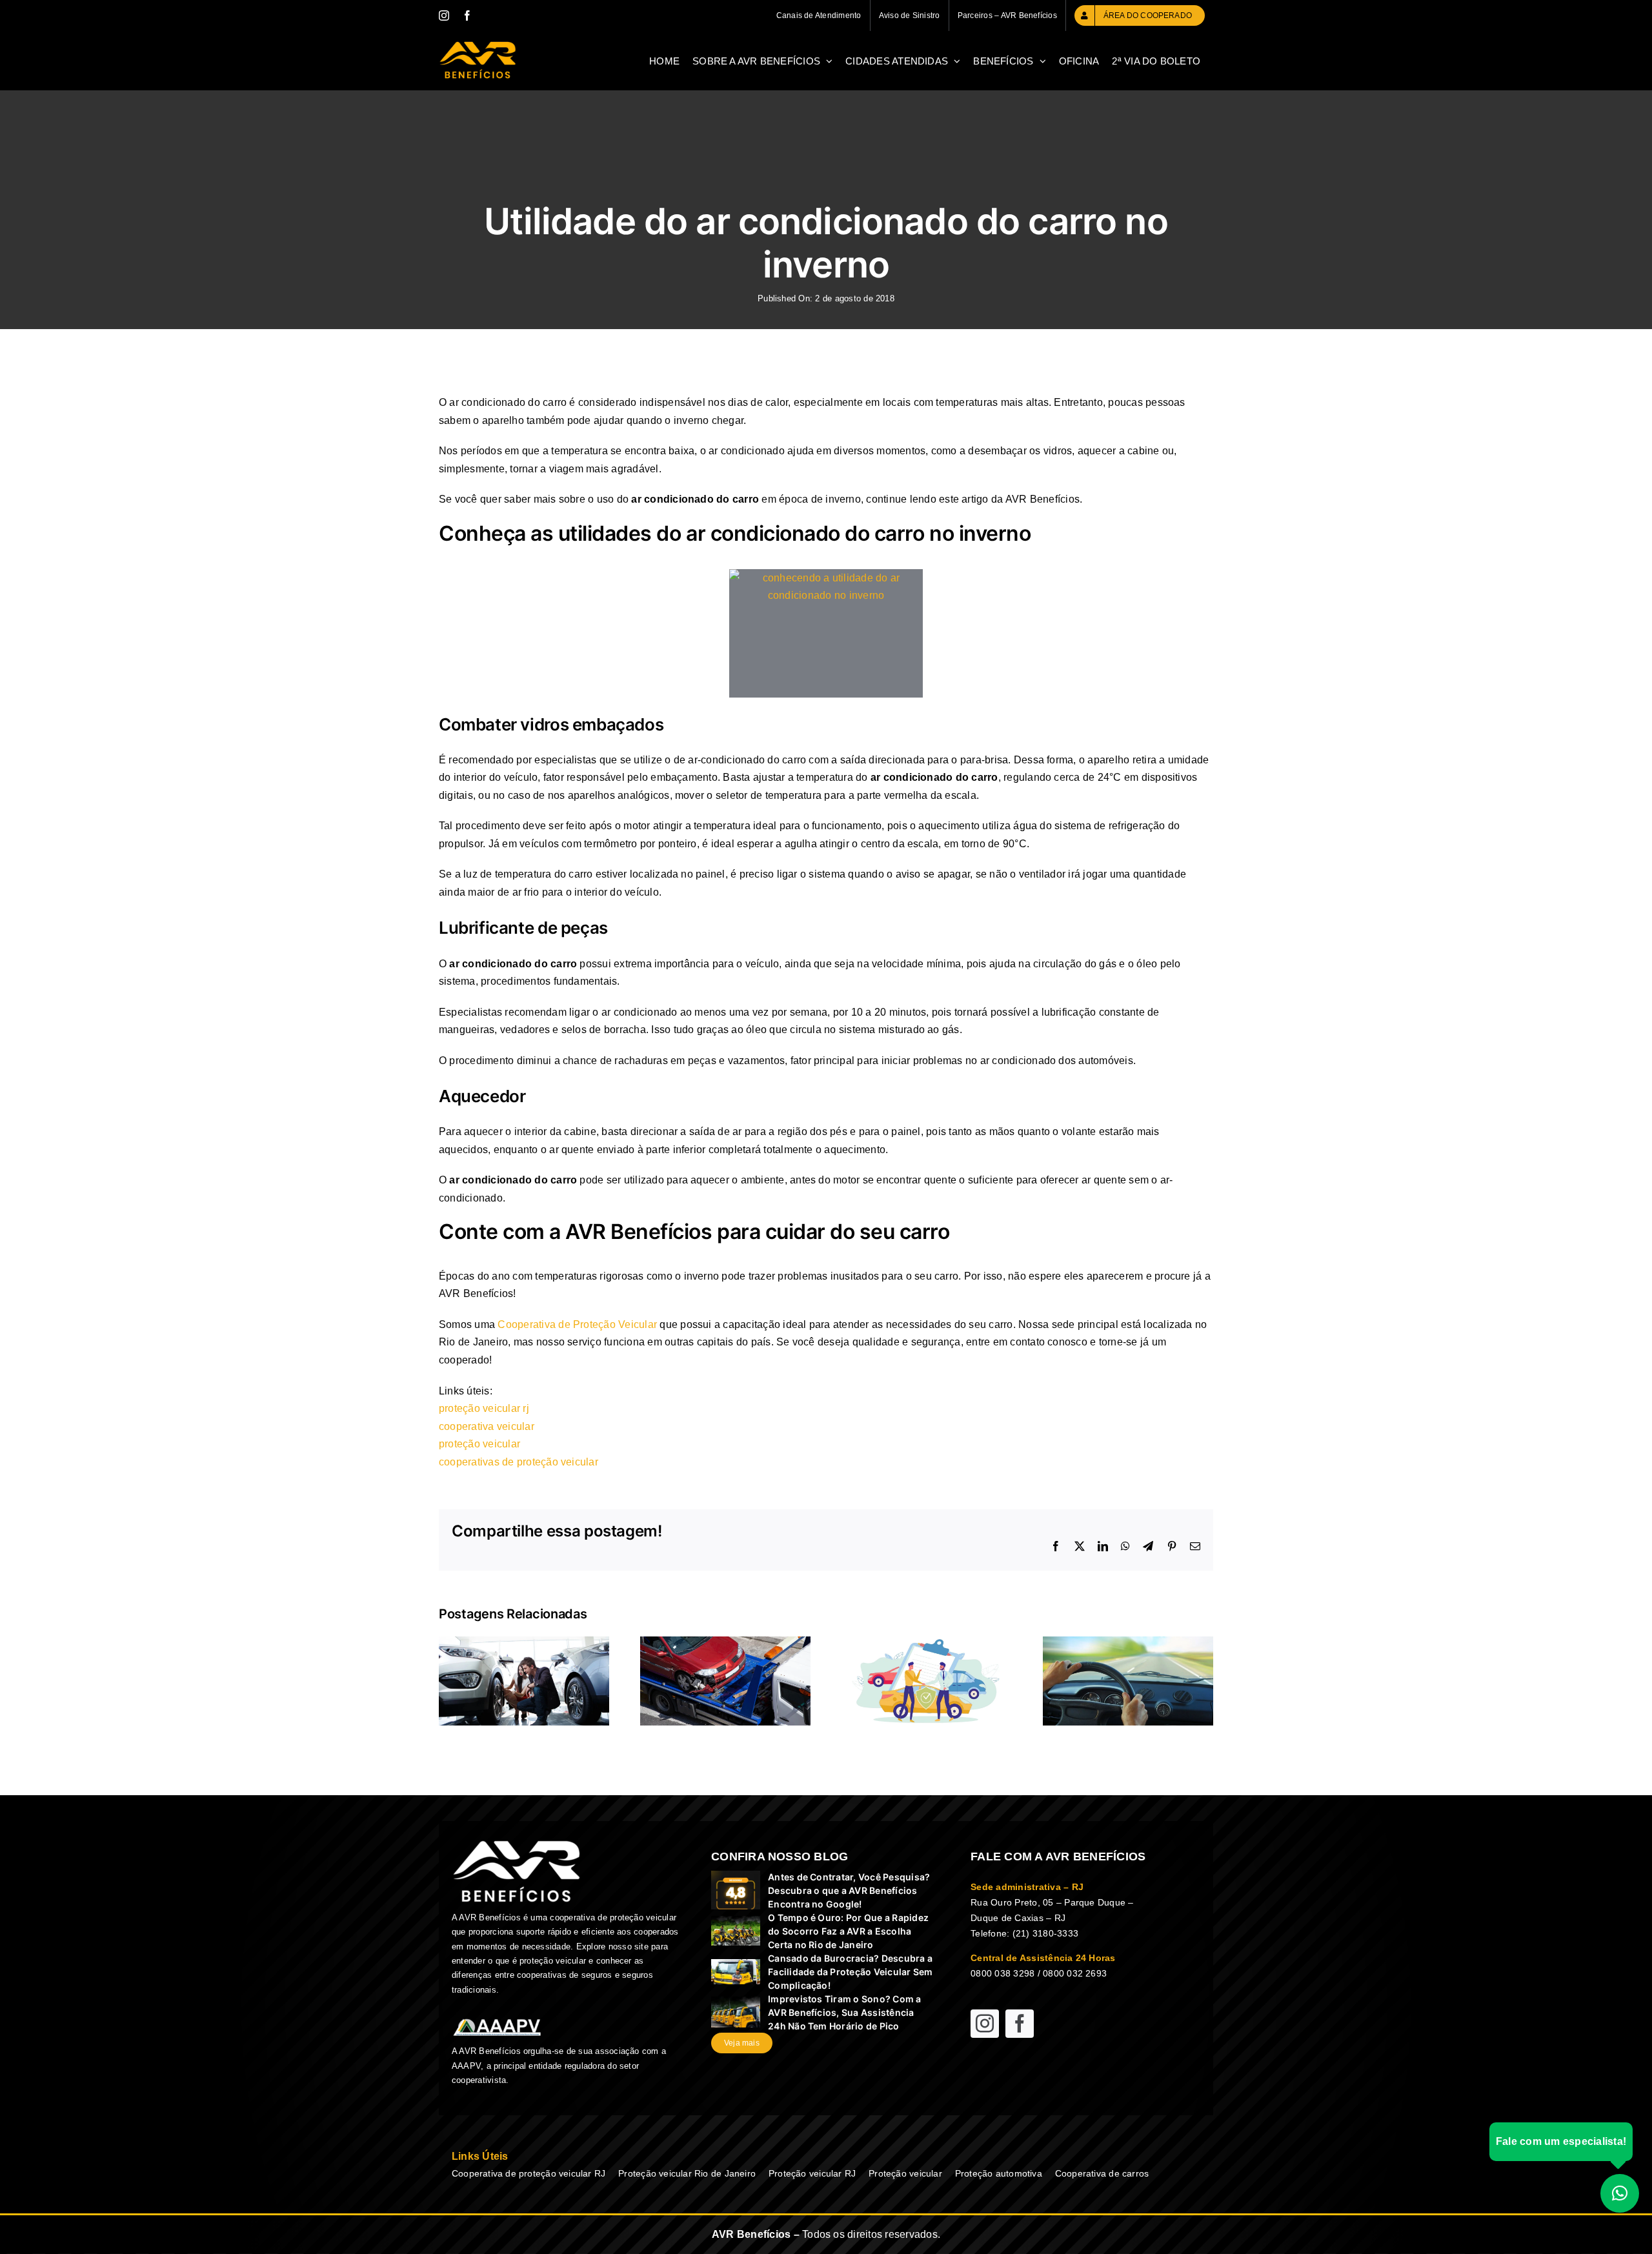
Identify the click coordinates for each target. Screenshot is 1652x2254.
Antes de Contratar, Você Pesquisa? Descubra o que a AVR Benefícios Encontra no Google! (849, 1890)
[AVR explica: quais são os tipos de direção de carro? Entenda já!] (1128, 1642)
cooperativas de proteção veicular (519, 1462)
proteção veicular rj (484, 1408)
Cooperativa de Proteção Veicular (577, 1324)
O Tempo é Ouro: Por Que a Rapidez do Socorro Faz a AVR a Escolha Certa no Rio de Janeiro (848, 1931)
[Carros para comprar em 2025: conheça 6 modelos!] (524, 1642)
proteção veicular (479, 1444)
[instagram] (985, 2024)
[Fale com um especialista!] (1620, 2193)
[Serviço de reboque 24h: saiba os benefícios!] (725, 1642)
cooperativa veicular (487, 1426)
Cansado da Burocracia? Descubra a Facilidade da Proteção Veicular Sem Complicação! (850, 1972)
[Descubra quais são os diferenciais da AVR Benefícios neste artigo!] (927, 1642)
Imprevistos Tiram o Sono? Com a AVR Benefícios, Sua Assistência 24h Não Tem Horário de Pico (844, 2012)
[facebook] (1020, 2024)
